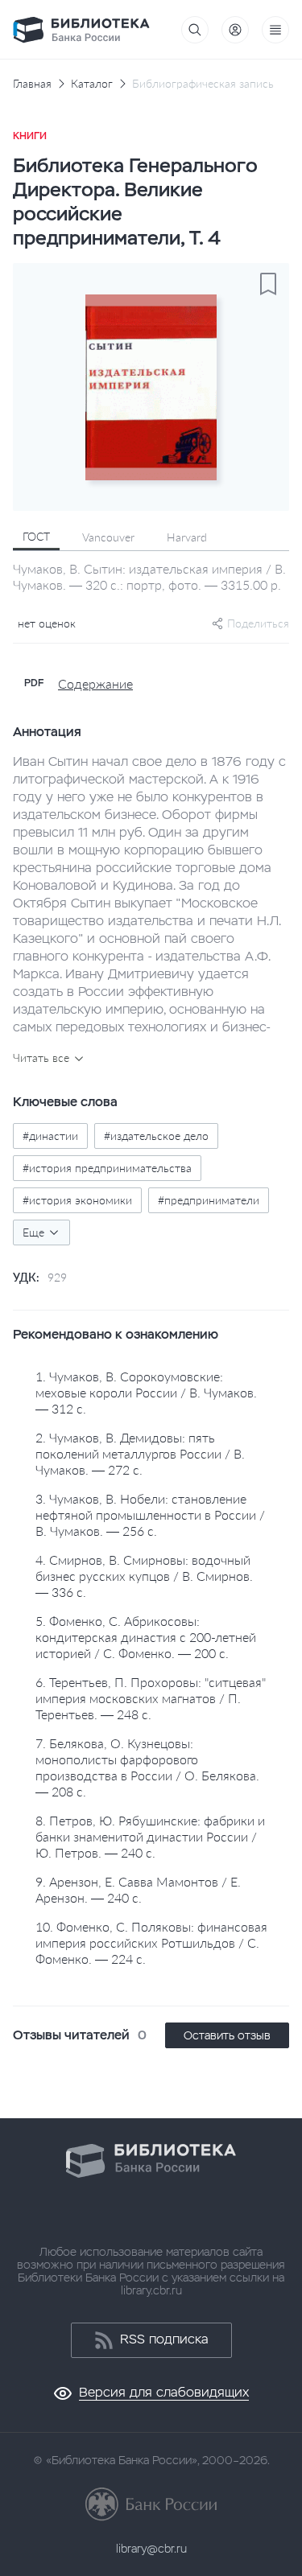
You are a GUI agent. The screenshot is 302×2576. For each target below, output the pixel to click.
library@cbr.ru (151, 2549)
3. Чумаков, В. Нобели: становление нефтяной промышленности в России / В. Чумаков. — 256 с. (150, 1514)
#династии (50, 1136)
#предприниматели (209, 1200)
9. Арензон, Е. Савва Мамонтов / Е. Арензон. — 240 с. (138, 1889)
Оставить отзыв (227, 2035)
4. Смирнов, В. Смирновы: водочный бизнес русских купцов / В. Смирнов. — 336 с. (144, 1576)
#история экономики (77, 1200)
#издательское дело (156, 1136)
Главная (32, 84)
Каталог (92, 84)
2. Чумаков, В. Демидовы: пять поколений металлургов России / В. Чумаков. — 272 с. (140, 1453)
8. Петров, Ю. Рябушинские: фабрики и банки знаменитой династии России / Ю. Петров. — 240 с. (150, 1836)
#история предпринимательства (107, 1168)
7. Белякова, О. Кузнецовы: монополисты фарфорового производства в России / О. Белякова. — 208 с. (147, 1767)
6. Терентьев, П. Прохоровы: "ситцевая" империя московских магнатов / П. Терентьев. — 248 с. (151, 1698)
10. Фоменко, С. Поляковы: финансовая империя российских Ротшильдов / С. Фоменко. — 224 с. (151, 1942)
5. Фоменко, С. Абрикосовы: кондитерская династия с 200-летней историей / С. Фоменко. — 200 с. (146, 1637)
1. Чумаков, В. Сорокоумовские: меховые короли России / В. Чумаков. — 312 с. (146, 1392)
